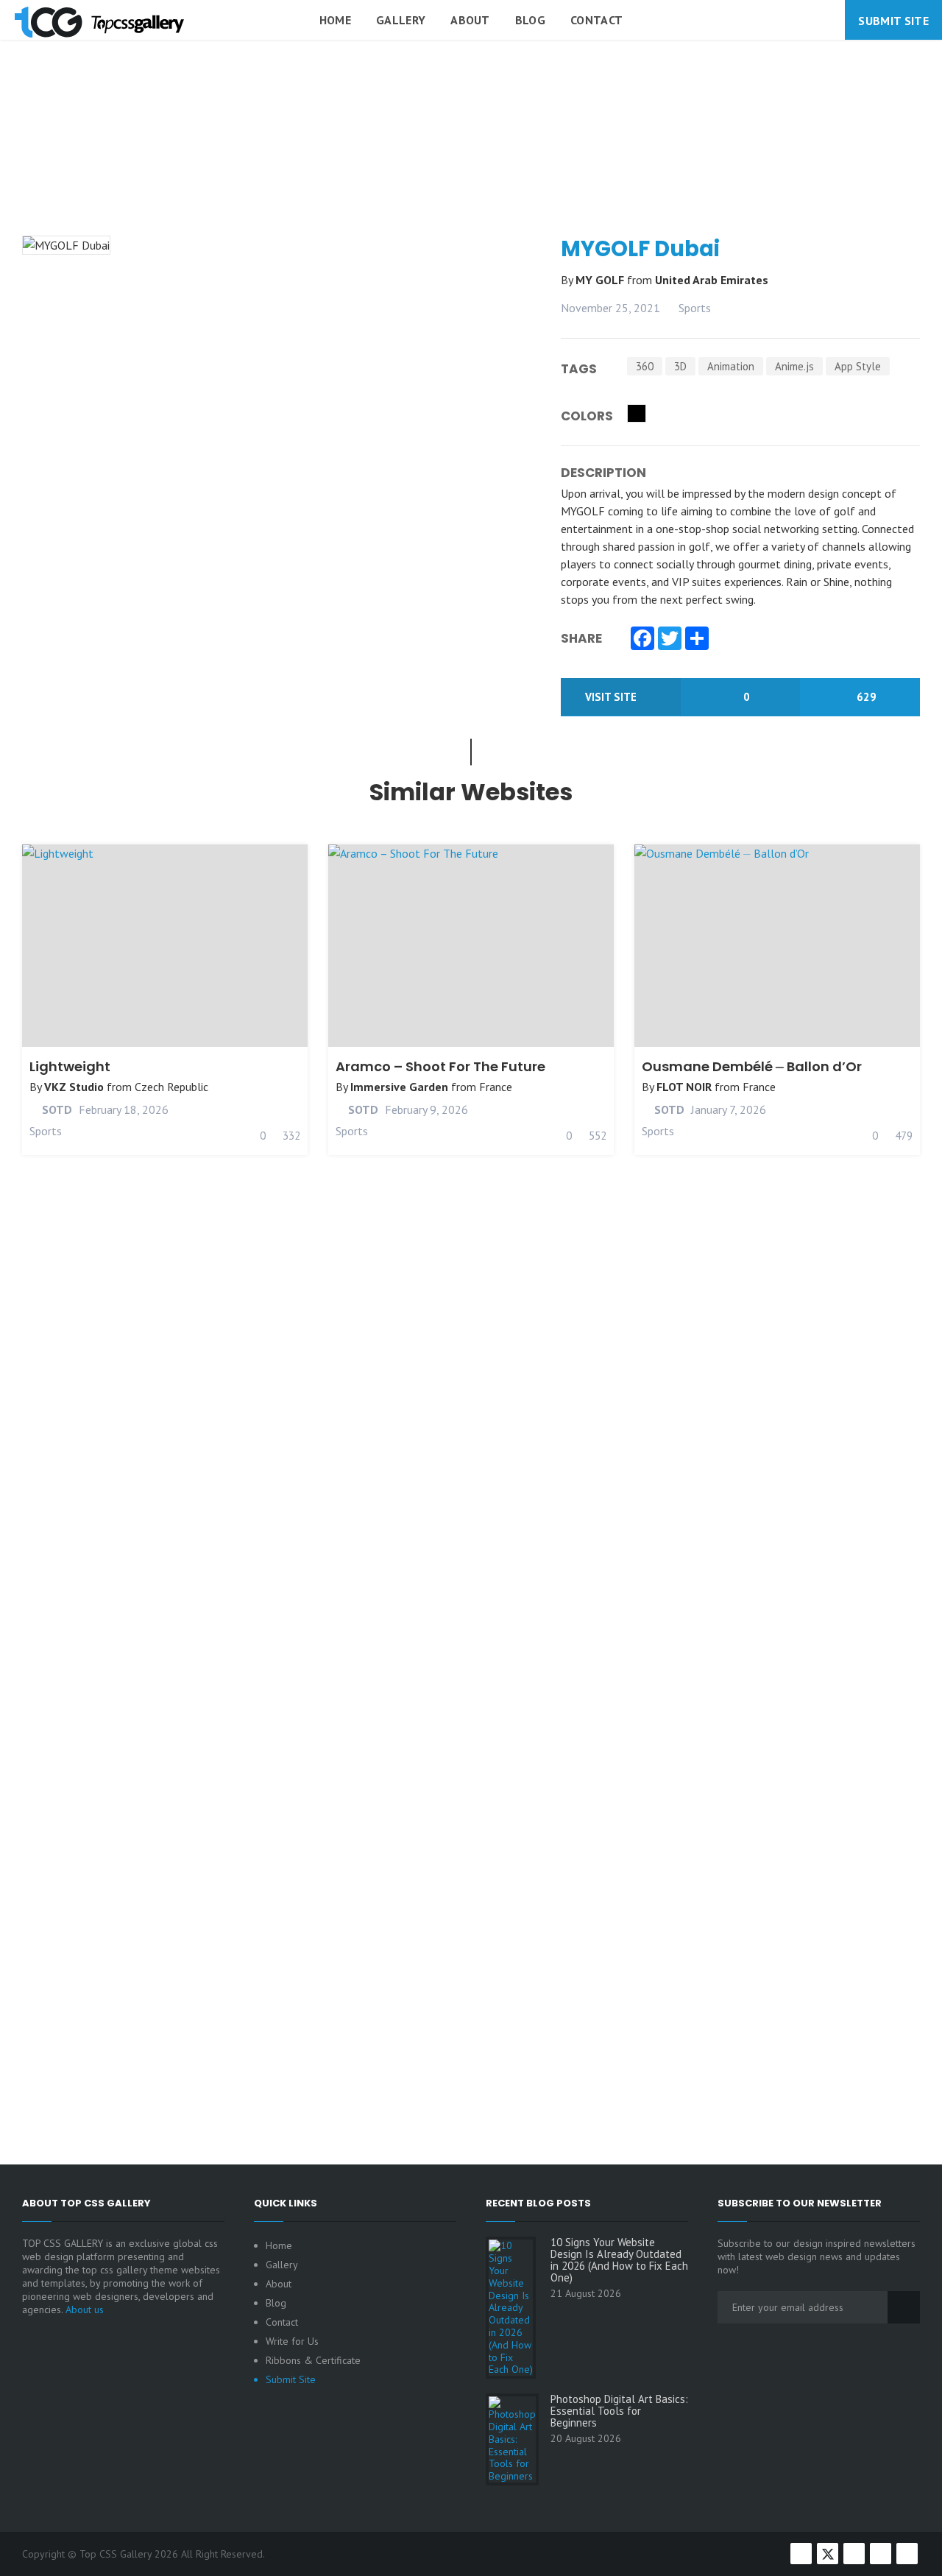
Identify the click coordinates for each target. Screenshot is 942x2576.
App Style (858, 366)
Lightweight (70, 1066)
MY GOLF (601, 280)
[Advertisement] (471, 172)
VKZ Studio (74, 1087)
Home (335, 20)
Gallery (401, 20)
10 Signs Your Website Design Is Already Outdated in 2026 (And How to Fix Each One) (619, 2260)
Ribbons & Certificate (313, 2360)
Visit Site (612, 697)
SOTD (56, 1109)
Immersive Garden (399, 1087)
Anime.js (794, 366)
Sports (695, 308)
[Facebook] (642, 640)
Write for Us (292, 2341)
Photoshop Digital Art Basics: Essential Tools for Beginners (619, 2411)
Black (637, 413)
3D (680, 366)
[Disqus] (471, 1526)
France (496, 1087)
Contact (596, 20)
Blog (530, 20)
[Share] (697, 640)
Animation (731, 366)
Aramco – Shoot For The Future (440, 1066)
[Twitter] (670, 640)
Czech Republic (171, 1087)
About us (85, 2309)
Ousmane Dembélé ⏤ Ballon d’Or (752, 1066)
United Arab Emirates (712, 280)
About (470, 20)
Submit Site (893, 21)
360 (645, 366)
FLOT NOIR (684, 1087)
